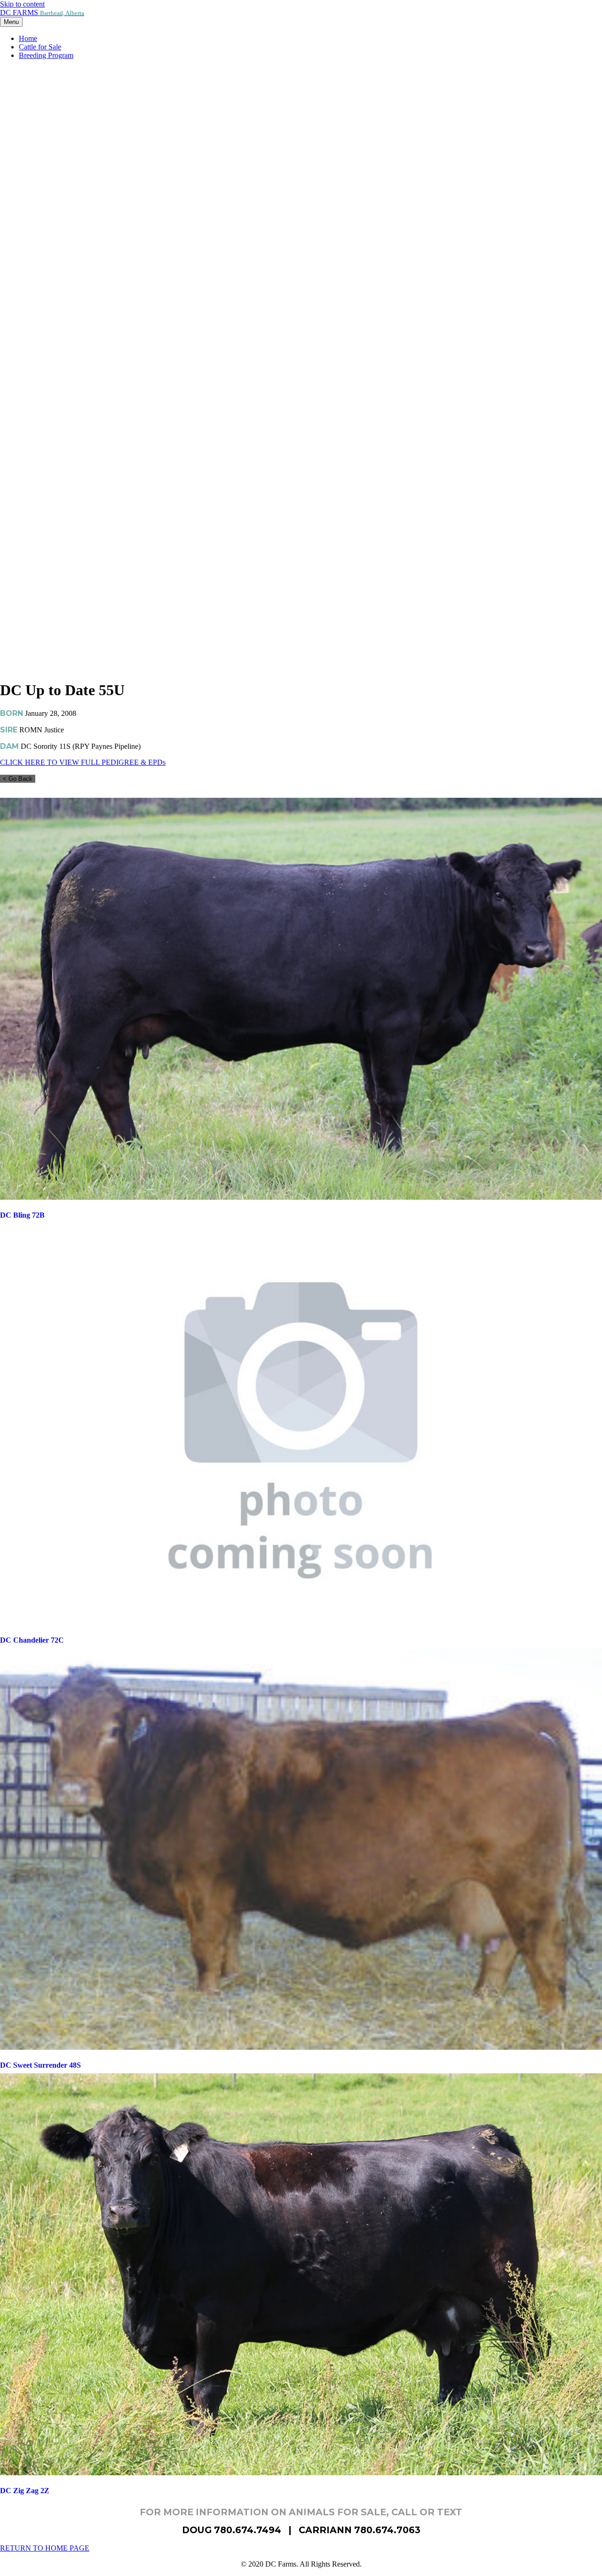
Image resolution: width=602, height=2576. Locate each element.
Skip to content (22, 4)
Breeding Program (46, 55)
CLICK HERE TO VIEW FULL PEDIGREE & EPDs (83, 762)
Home (28, 38)
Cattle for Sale (40, 47)
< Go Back (18, 779)
